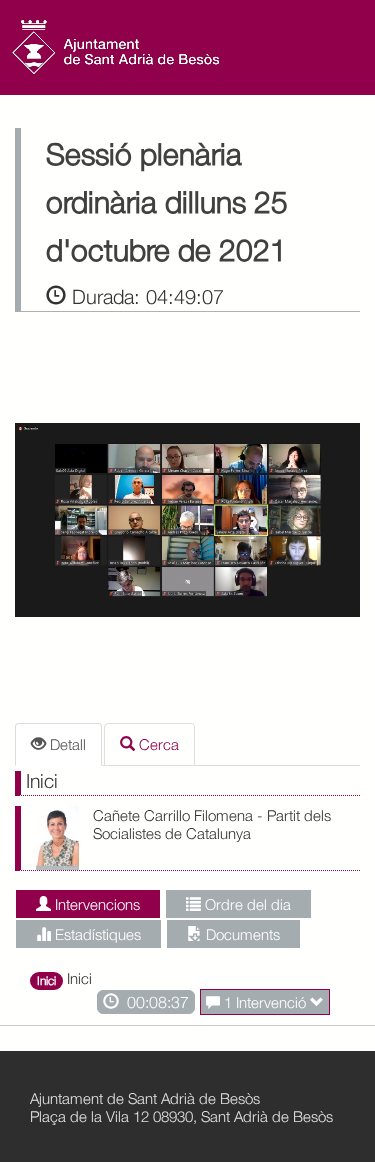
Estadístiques (96, 934)
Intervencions (95, 904)
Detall (66, 744)
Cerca (157, 744)
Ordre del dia (246, 904)
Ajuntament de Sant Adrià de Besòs (145, 1098)
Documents (241, 934)
